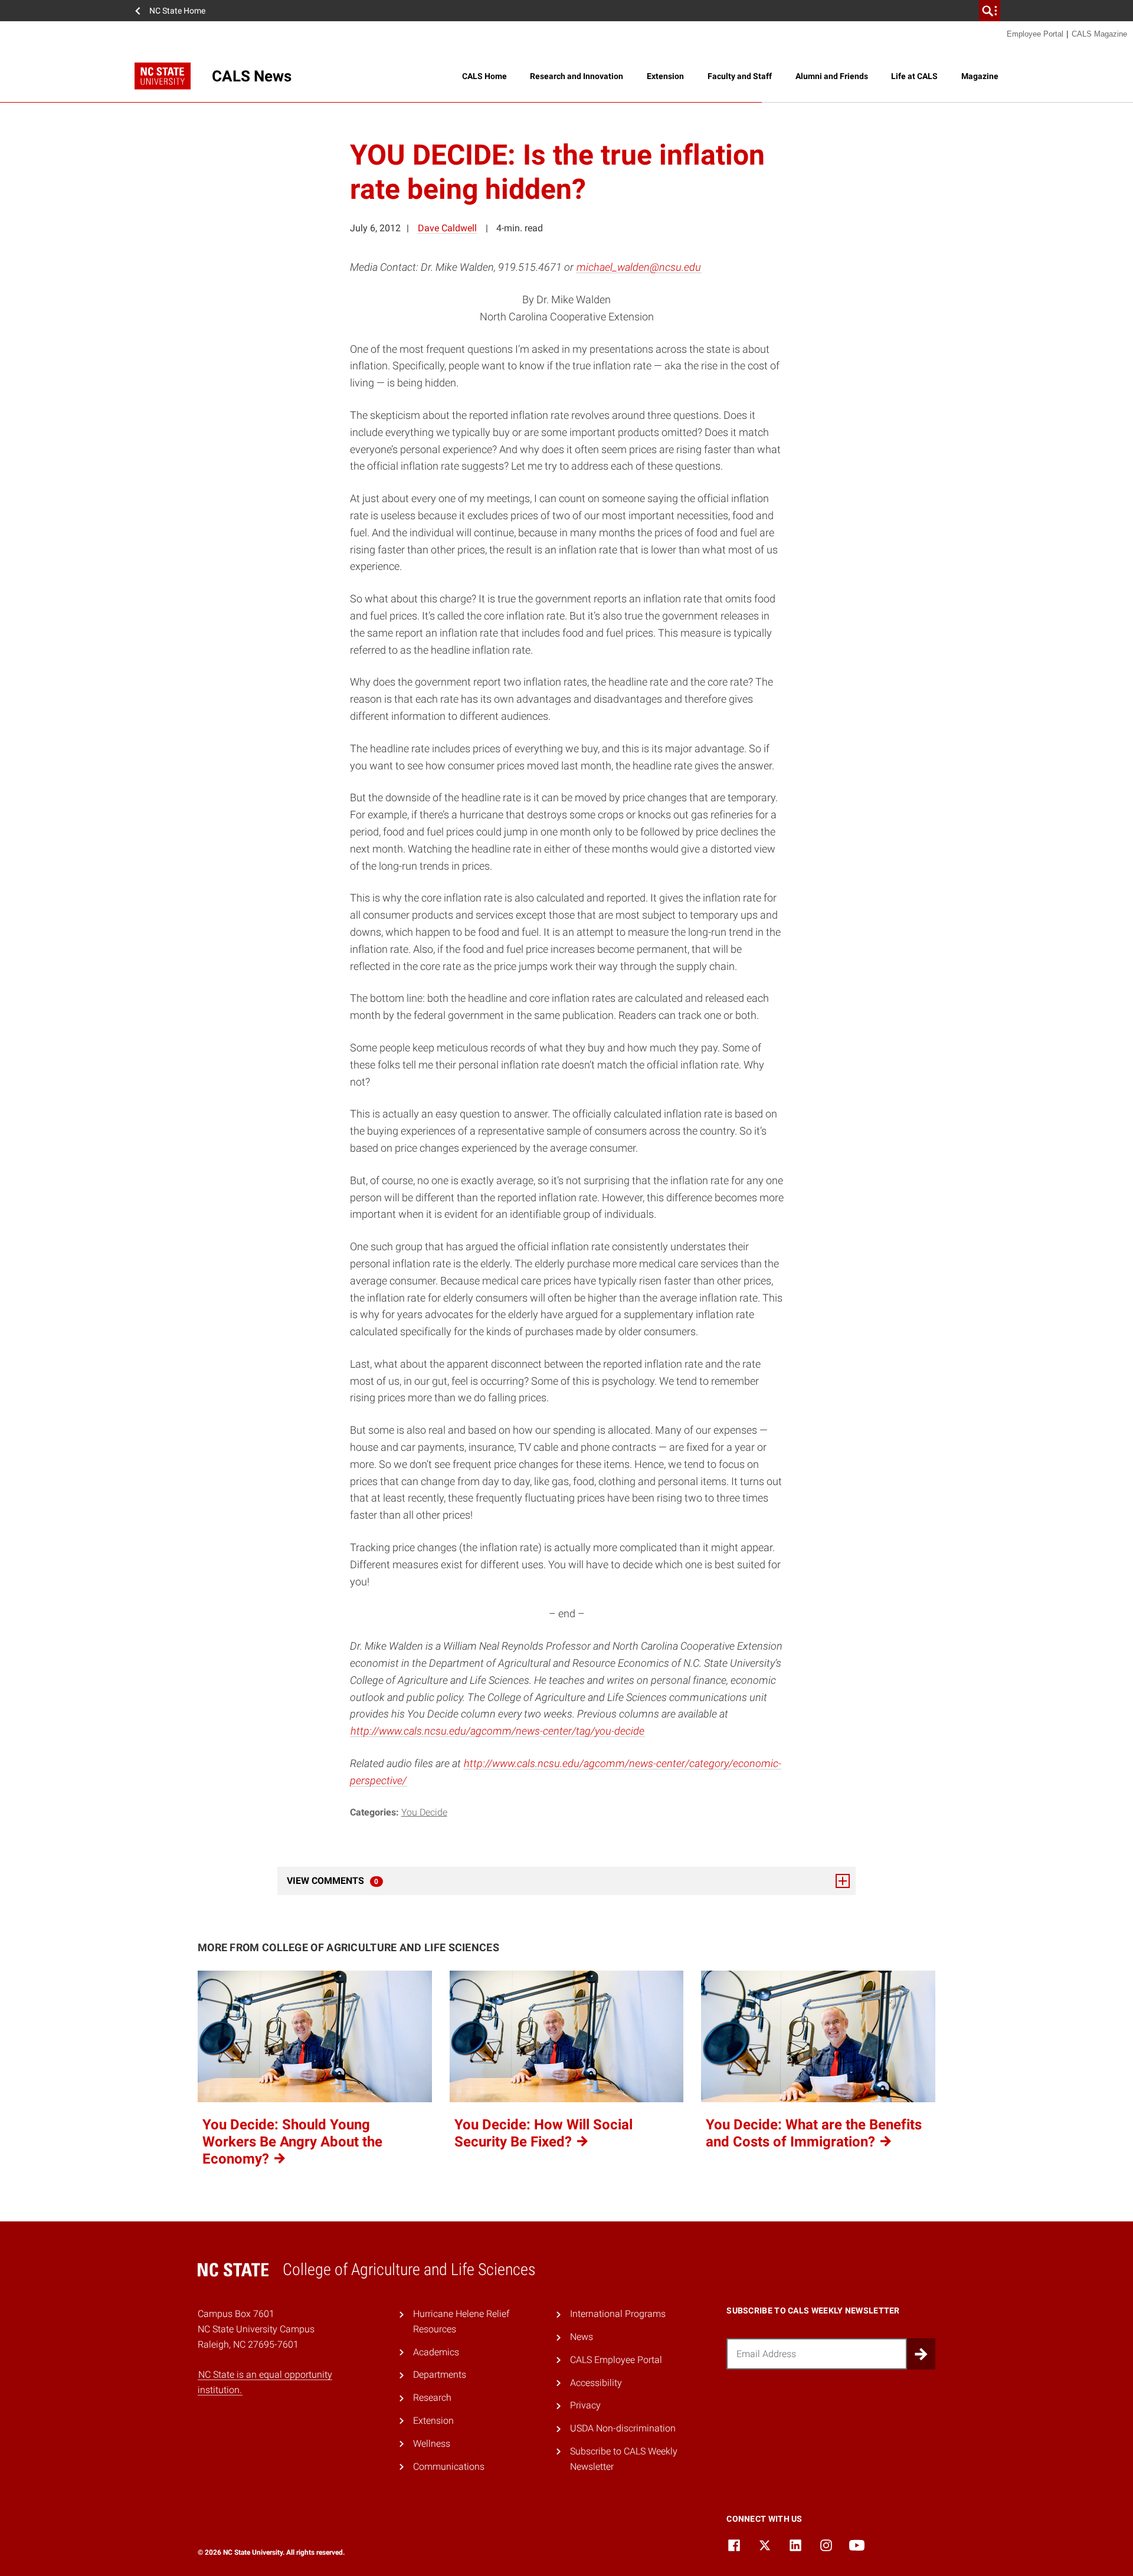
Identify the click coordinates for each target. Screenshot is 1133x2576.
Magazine (980, 76)
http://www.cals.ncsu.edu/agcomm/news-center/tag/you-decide (497, 1731)
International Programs (618, 2314)
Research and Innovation (577, 76)
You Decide (424, 1812)
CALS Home (484, 76)
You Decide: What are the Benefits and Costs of (814, 2133)
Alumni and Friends (832, 76)
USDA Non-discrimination (623, 2428)
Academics (436, 2352)
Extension (665, 76)
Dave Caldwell (447, 228)
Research (432, 2398)
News (582, 2337)
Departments (440, 2375)
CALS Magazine (1099, 34)
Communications (449, 2467)
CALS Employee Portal (616, 2360)
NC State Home (177, 11)
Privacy (585, 2405)
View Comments (365, 1881)
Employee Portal (1035, 34)
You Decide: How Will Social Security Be (543, 2133)
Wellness (432, 2444)
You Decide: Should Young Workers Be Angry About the (292, 2142)
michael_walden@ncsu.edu (639, 267)
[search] (990, 11)
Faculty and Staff (740, 76)
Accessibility (596, 2383)
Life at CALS (914, 76)
